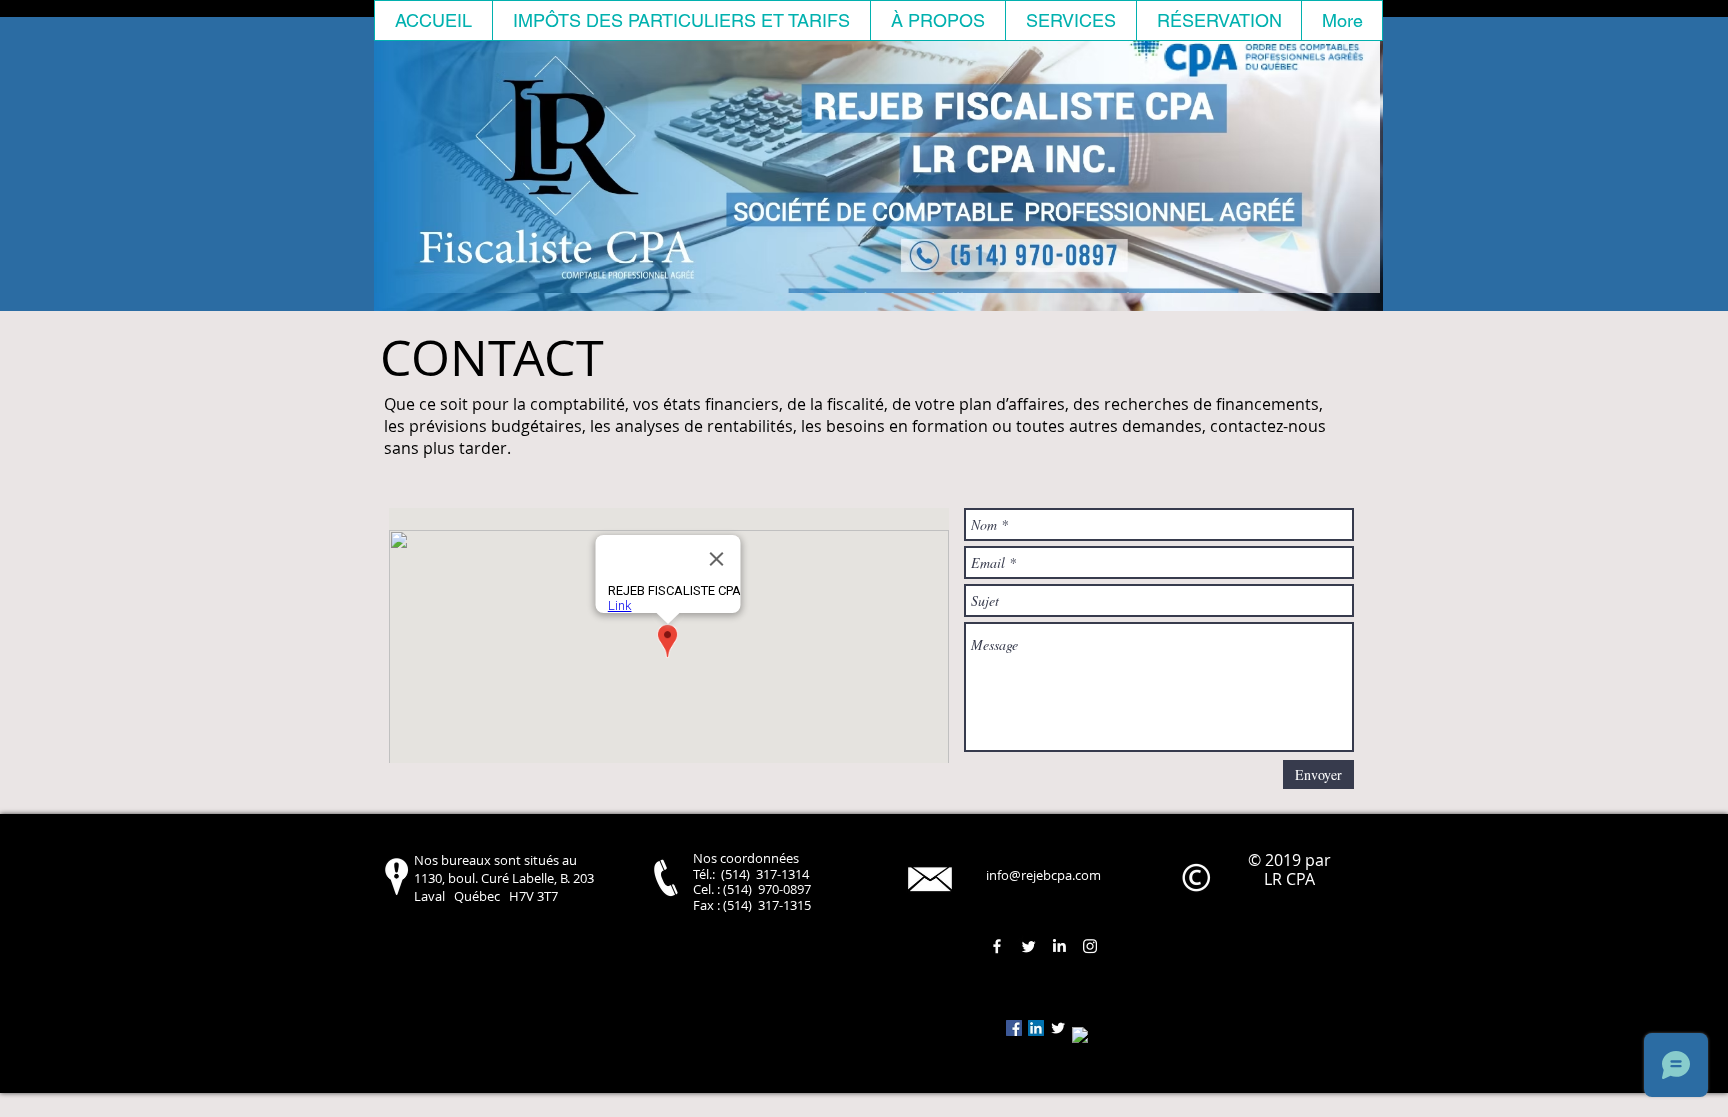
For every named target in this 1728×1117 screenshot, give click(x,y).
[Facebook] (997, 946)
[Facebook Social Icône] (1014, 1028)
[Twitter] (1028, 946)
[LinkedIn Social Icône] (1036, 1028)
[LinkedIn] (1059, 946)
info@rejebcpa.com (1043, 875)
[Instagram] (1090, 946)
